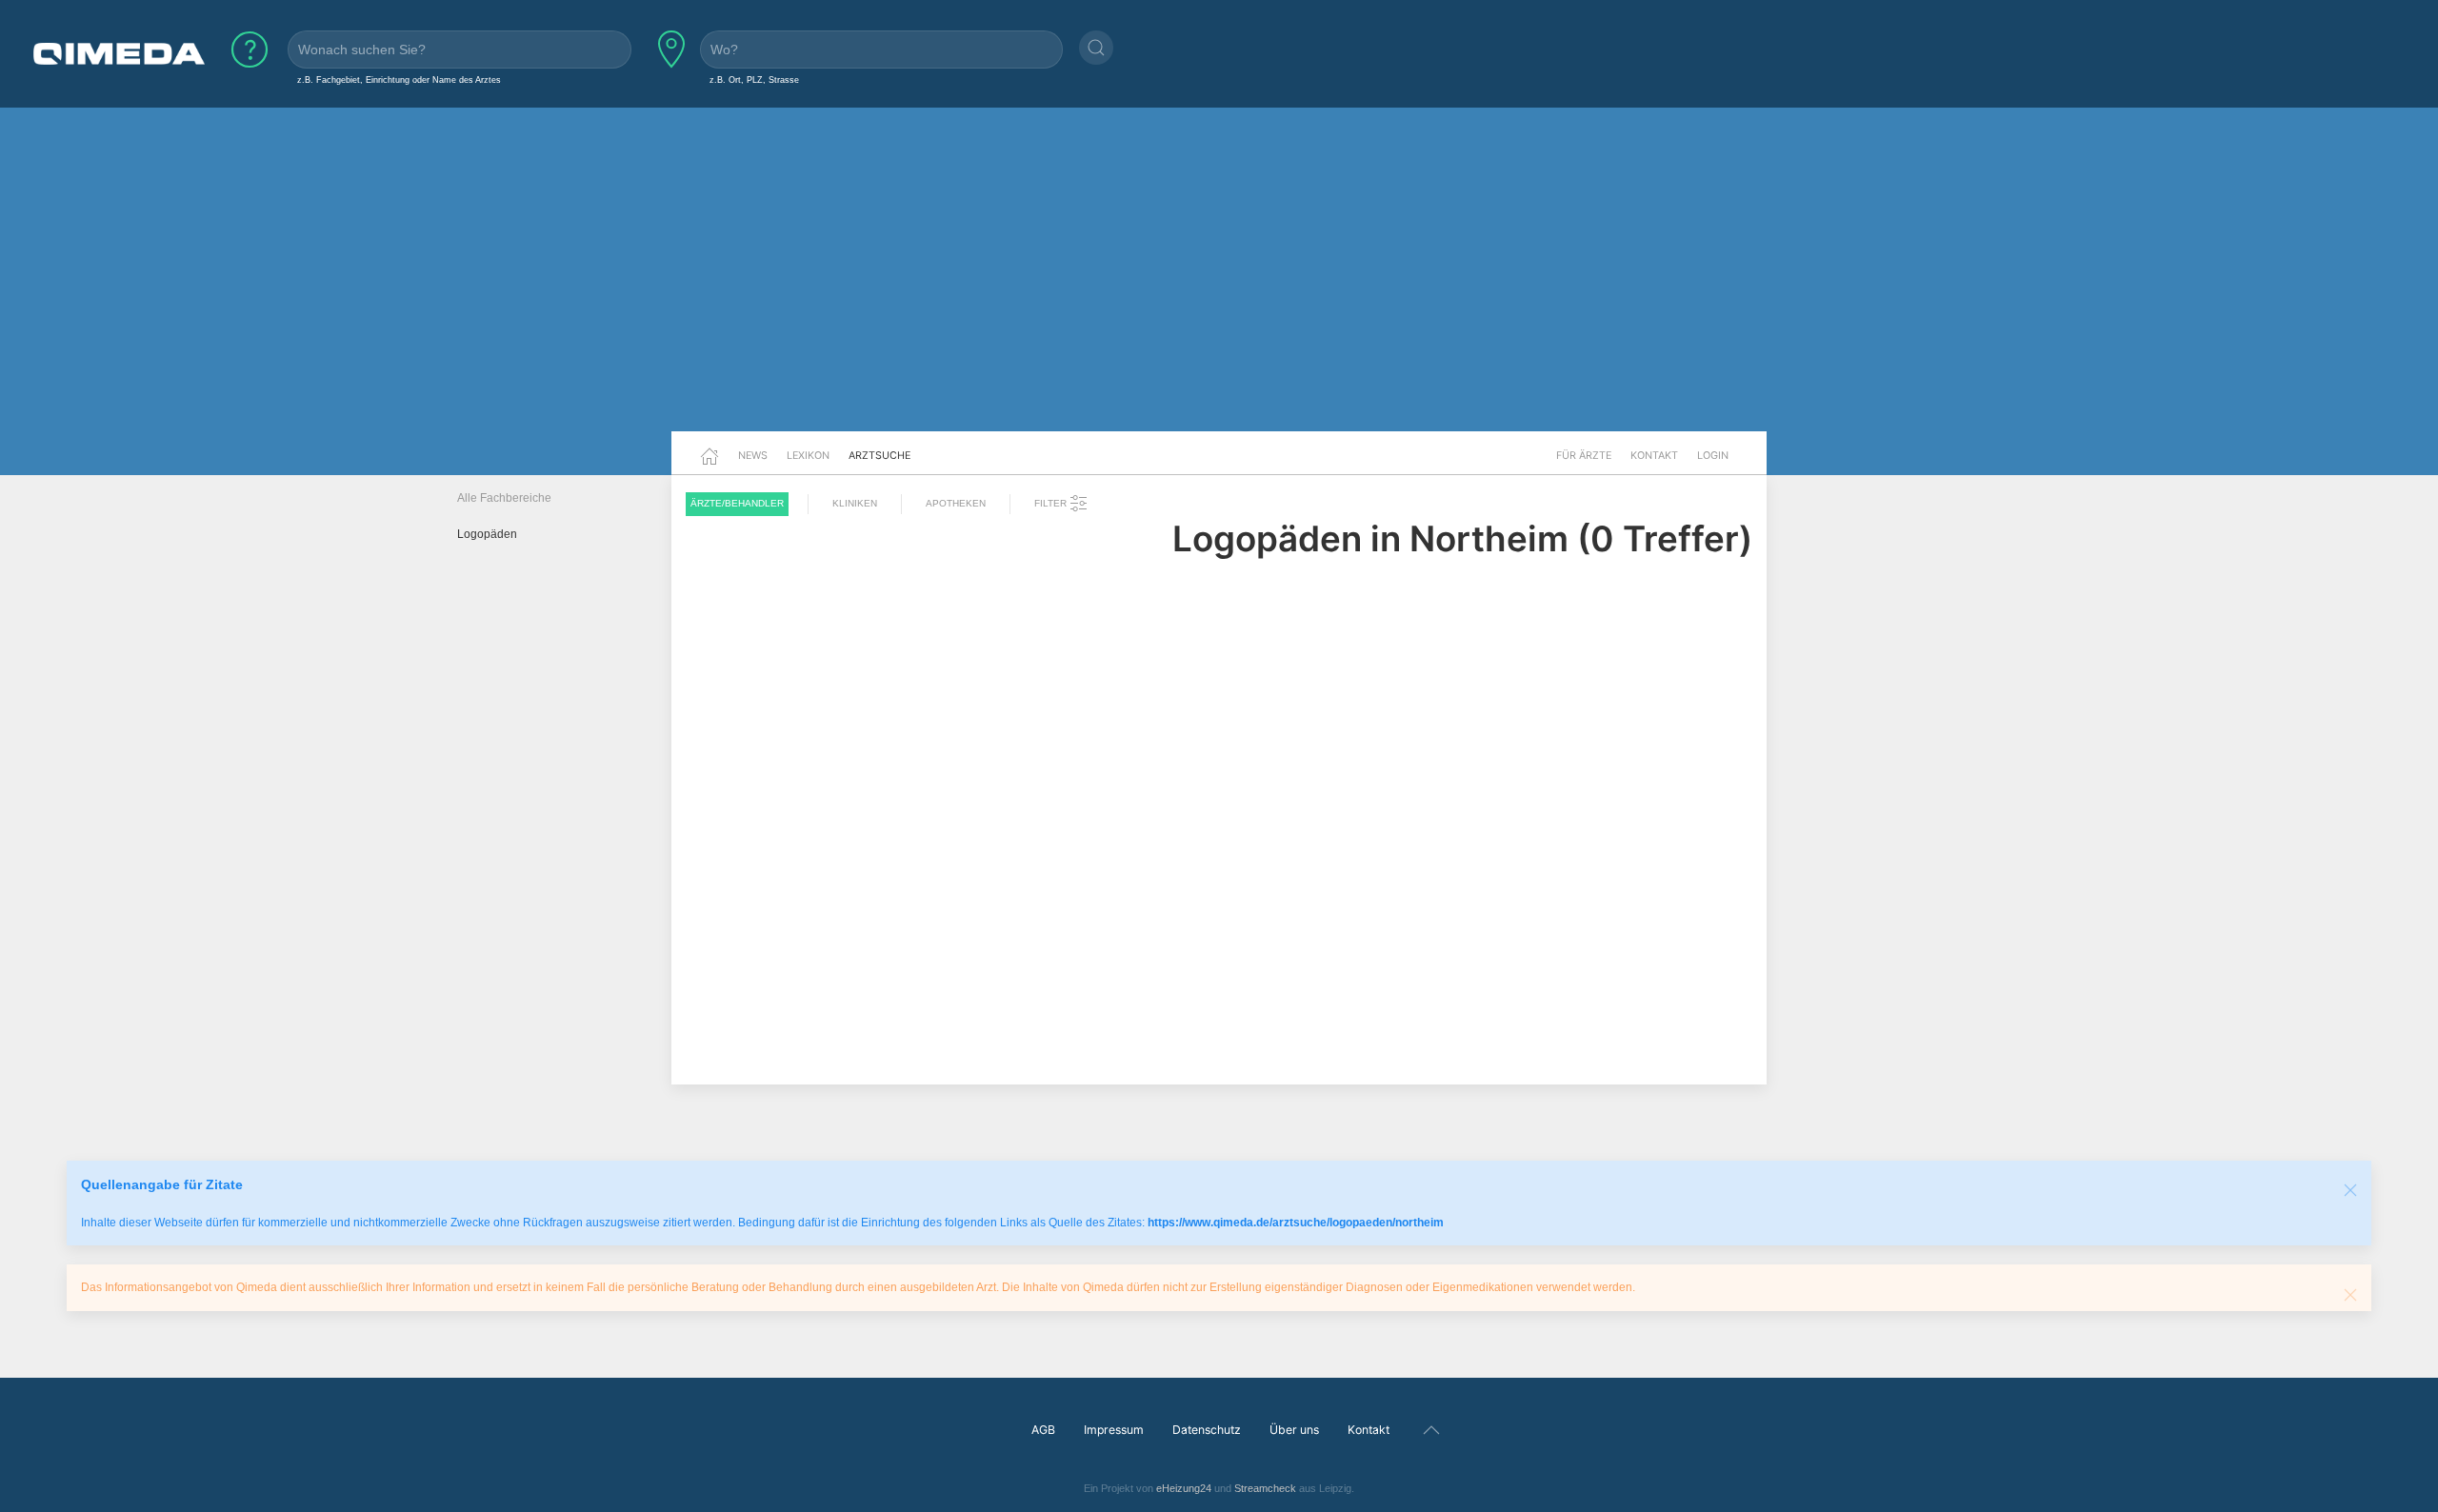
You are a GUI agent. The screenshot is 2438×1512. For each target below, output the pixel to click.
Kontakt (1654, 455)
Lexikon (808, 455)
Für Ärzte (1584, 455)
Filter (1052, 503)
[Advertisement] (1219, 284)
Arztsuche (879, 455)
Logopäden (487, 534)
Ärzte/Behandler (737, 503)
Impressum (1114, 1430)
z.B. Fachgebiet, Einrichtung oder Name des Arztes (399, 80)
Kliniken (855, 503)
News (753, 455)
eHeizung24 (1184, 1488)
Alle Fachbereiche (504, 498)
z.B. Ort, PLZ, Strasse (754, 80)
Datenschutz (1207, 1430)
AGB (1043, 1430)
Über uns (1294, 1430)
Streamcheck (1265, 1488)
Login (1713, 455)
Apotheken (956, 503)
